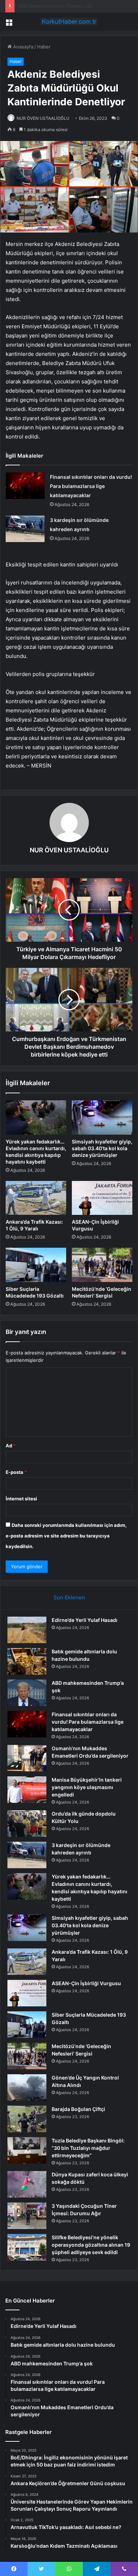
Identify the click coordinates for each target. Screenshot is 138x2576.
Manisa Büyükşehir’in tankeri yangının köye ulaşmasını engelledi (87, 1787)
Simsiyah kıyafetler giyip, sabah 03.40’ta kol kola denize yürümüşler (102, 1148)
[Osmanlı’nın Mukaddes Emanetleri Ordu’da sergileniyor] (27, 1758)
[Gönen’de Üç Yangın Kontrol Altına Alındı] (27, 2087)
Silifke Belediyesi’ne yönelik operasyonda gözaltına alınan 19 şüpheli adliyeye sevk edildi (91, 2245)
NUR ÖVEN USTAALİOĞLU (43, 118)
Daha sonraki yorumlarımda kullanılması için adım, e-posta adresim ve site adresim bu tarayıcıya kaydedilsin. (66, 1536)
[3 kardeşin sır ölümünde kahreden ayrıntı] (25, 529)
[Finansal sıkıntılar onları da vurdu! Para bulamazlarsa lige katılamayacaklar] (25, 486)
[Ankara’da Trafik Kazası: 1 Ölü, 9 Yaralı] (36, 1198)
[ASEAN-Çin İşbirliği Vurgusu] (102, 1198)
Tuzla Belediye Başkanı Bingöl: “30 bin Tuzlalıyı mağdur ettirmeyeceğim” (88, 2148)
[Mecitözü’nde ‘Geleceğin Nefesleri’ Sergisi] (102, 1265)
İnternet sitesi (21, 1499)
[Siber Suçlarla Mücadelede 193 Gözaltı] (36, 1265)
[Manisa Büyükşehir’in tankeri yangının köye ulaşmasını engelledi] (27, 1790)
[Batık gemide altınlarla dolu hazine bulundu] (27, 1661)
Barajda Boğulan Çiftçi (78, 2109)
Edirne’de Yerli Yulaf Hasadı (85, 1620)
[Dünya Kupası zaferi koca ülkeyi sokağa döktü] (27, 2184)
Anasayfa (22, 47)
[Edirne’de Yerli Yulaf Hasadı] (27, 1630)
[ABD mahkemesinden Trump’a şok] (27, 1693)
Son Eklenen (69, 1597)
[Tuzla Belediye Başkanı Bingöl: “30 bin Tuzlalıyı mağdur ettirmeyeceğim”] (27, 2150)
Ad (11, 1446)
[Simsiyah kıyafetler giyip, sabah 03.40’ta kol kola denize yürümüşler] (102, 1117)
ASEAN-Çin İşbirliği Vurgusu (86, 1983)
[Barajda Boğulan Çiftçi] (27, 2119)
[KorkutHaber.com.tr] (69, 22)
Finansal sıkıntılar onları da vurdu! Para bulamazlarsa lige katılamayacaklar (91, 486)
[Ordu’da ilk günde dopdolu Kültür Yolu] (27, 1824)
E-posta (16, 1472)
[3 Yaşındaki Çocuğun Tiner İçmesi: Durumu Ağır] (27, 2216)
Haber (44, 47)
